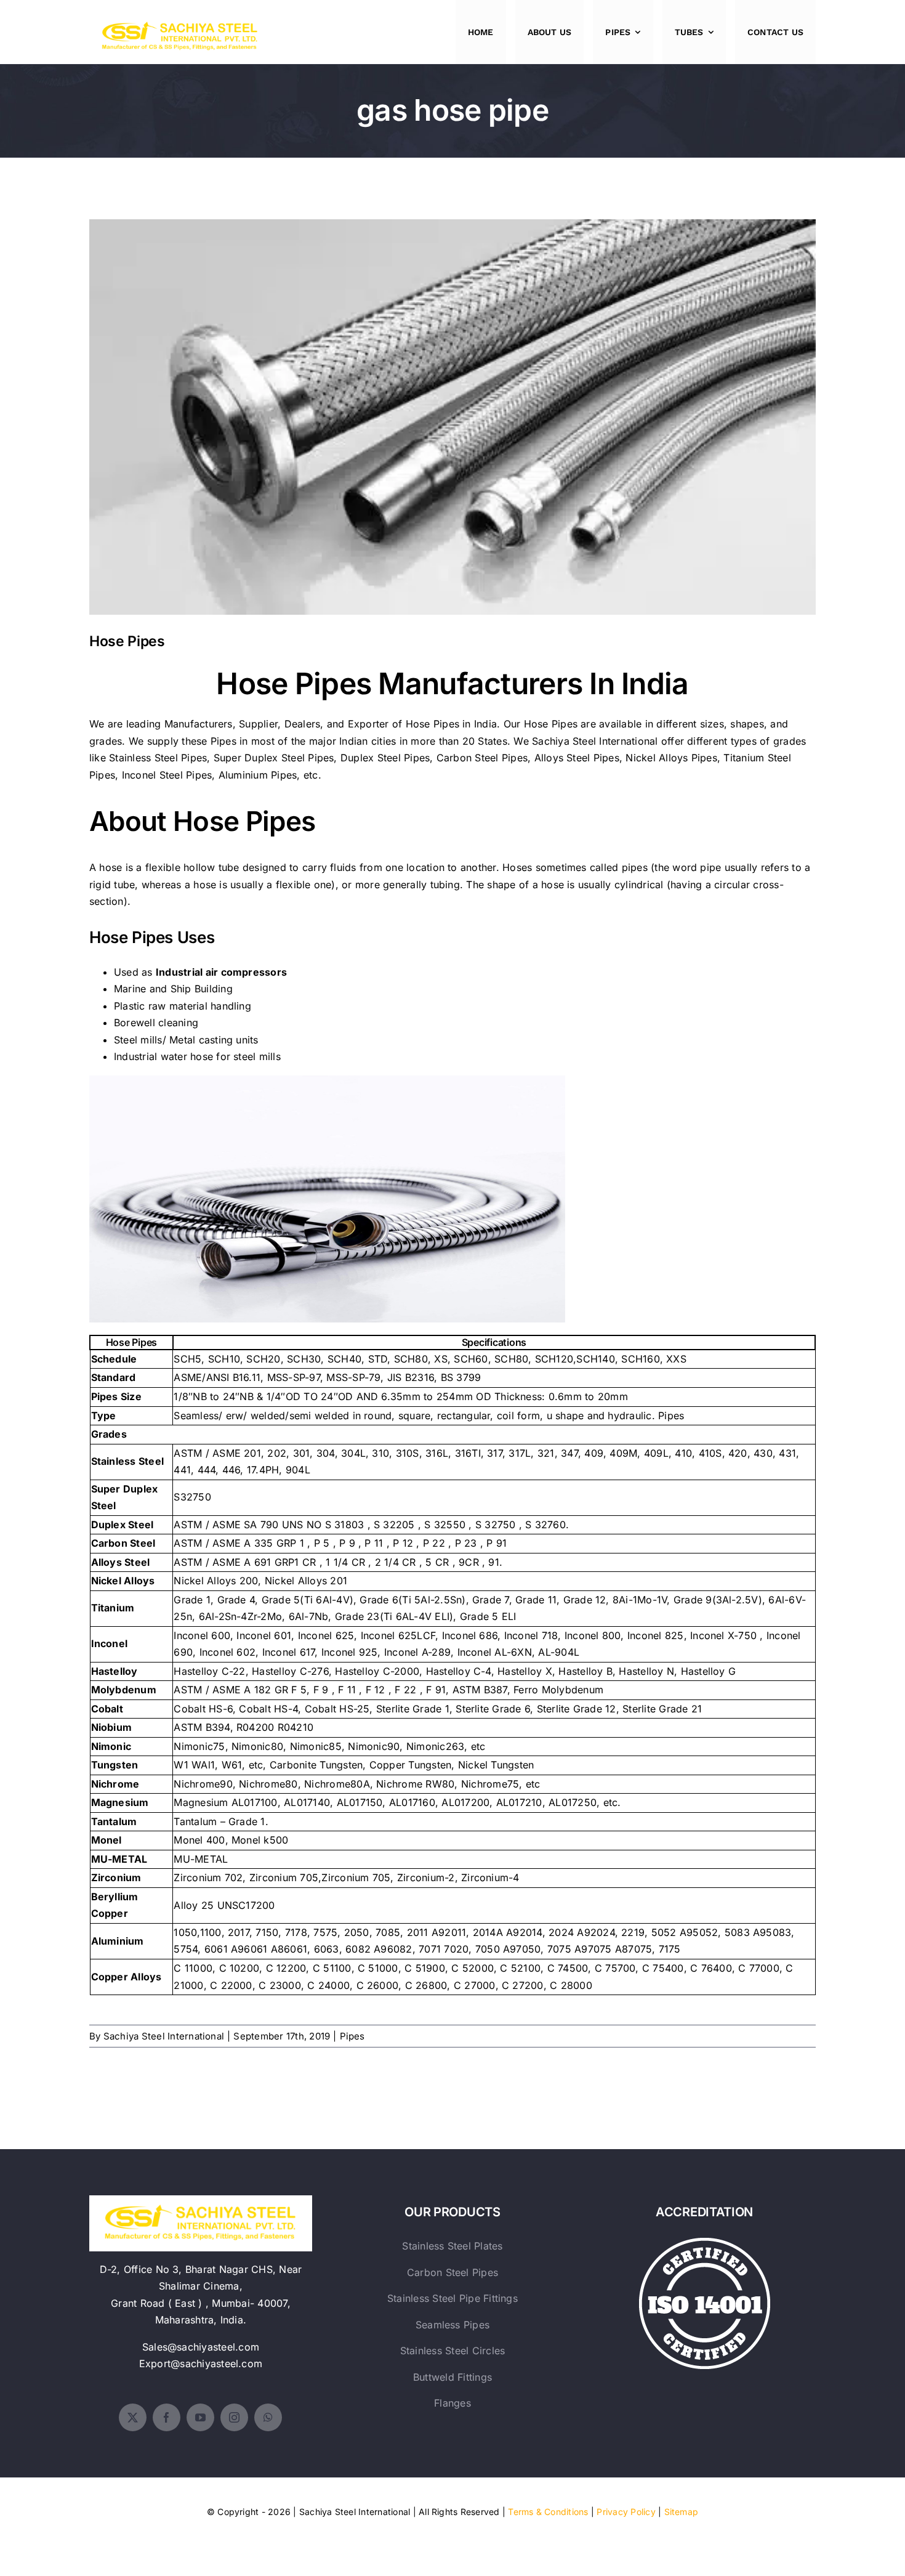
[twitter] (133, 2417)
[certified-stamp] (705, 2243)
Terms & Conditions (548, 2512)
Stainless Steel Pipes (158, 758)
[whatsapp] (268, 2417)
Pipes (352, 2036)
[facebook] (167, 2417)
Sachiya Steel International (595, 741)
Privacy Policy (626, 2512)
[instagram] (234, 2417)
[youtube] (200, 2417)
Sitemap (682, 2512)
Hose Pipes (453, 407)
